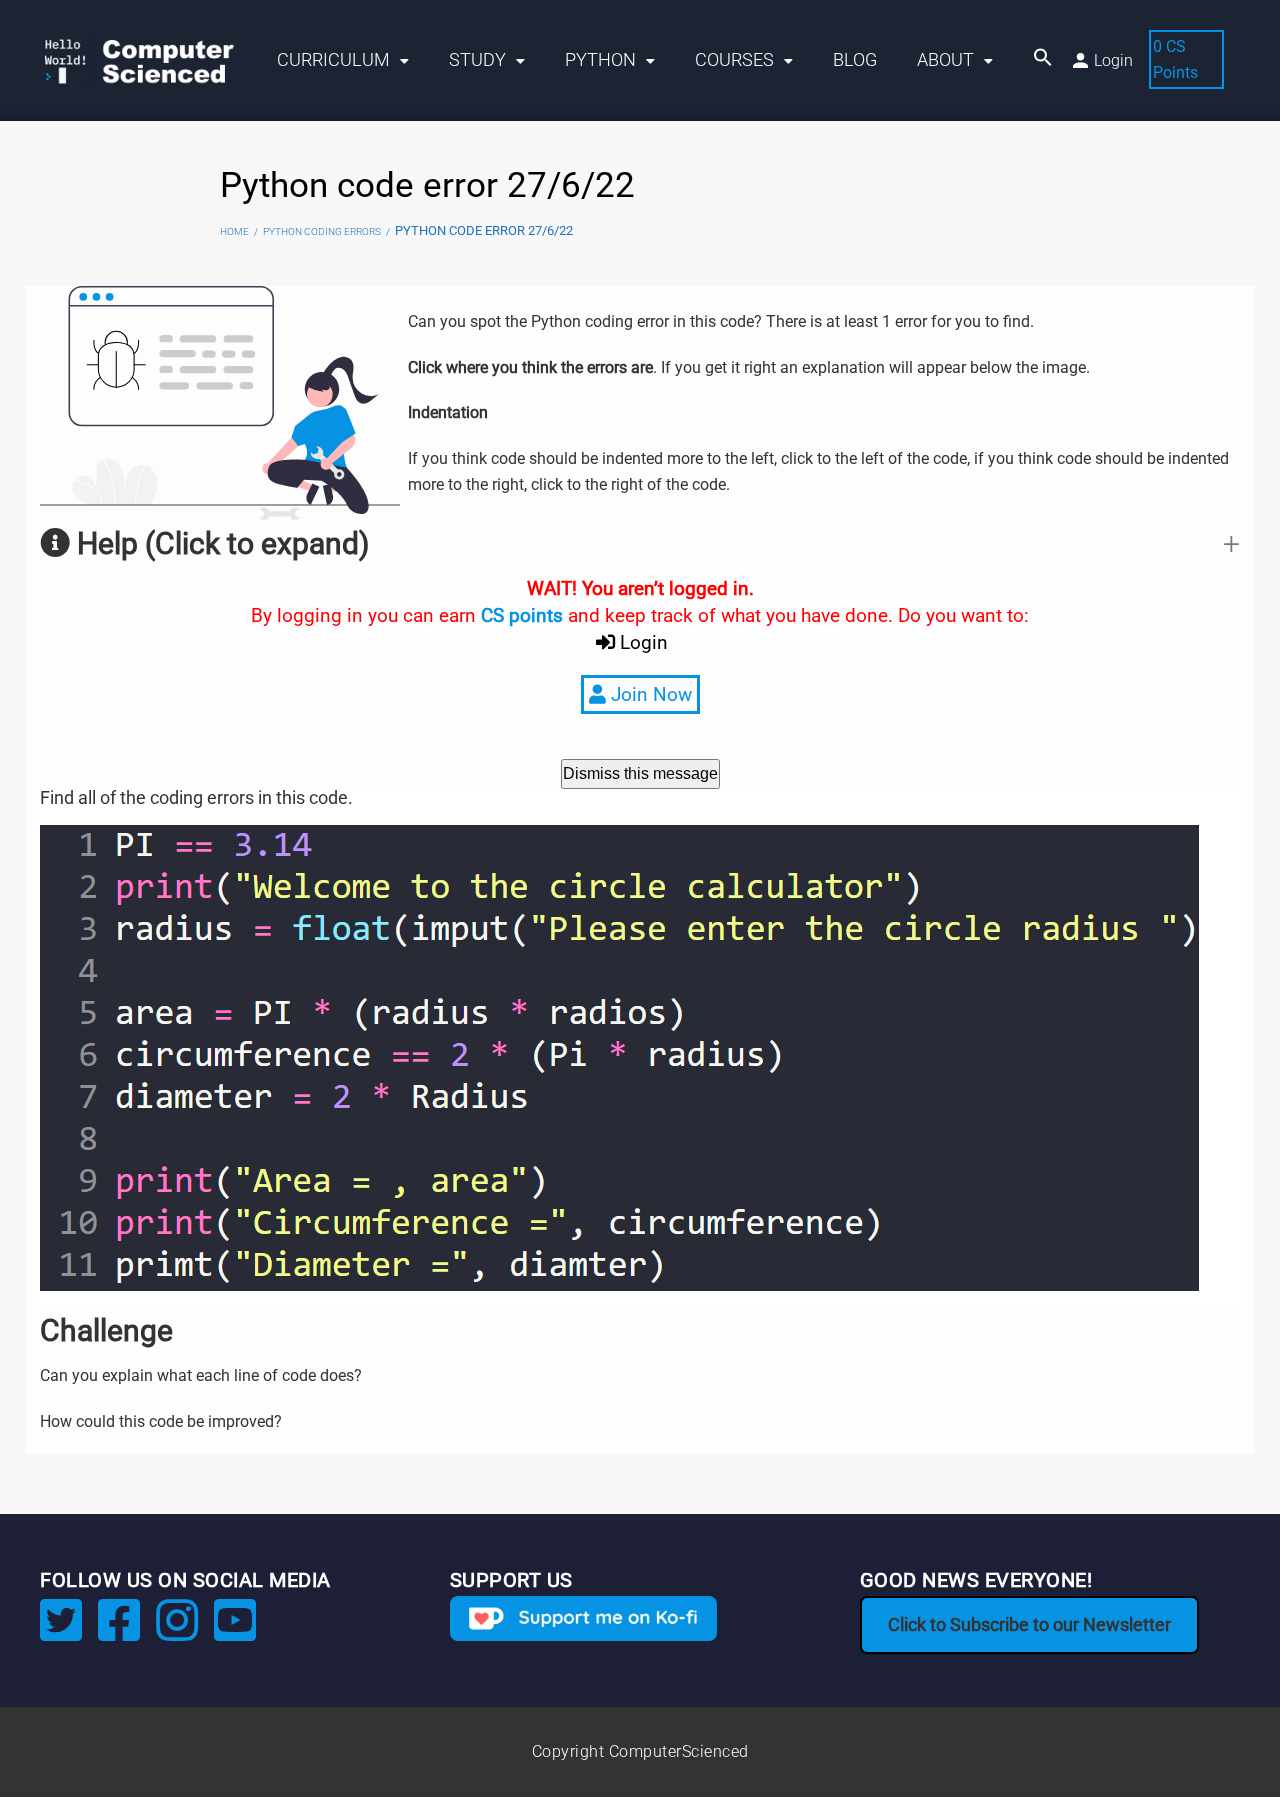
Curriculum (333, 59)
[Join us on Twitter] (61, 1632)
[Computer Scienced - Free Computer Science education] (148, 60)
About (945, 59)
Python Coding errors (322, 231)
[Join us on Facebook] (119, 1632)
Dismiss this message (640, 773)
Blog (855, 59)
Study (477, 59)
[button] (1043, 60)
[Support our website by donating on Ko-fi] (583, 1618)
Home (234, 231)
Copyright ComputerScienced (640, 1751)
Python (600, 59)
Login (1113, 60)
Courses (734, 59)
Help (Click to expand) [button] (219, 543)
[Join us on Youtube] (235, 1632)
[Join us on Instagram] (177, 1632)
